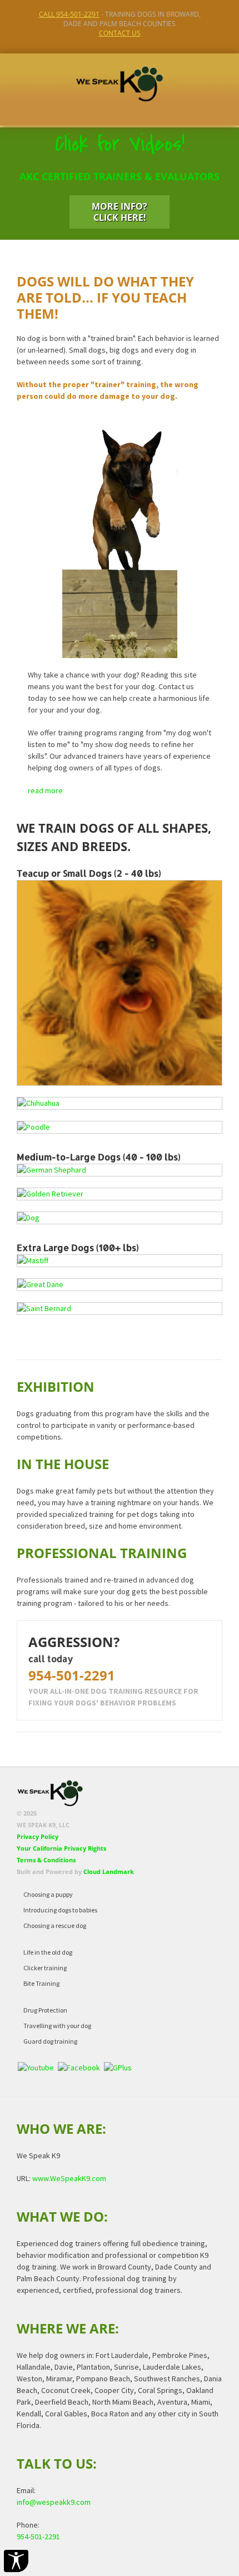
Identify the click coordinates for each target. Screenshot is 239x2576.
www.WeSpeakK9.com (69, 2178)
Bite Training (41, 1983)
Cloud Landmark (109, 1872)
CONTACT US (120, 33)
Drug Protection (45, 2010)
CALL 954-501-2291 (69, 14)
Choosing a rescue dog (55, 1925)
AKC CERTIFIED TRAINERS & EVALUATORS (120, 176)
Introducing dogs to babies (60, 1910)
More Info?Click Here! (120, 212)
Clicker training (45, 1968)
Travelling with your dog (57, 2026)
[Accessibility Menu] (16, 2561)
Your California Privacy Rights (61, 1848)
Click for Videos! (120, 144)
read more (45, 790)
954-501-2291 (72, 1675)
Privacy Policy (38, 1836)
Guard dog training (50, 2041)
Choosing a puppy (48, 1894)
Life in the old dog (48, 1952)
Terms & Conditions (46, 1860)
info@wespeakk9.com (54, 2502)
